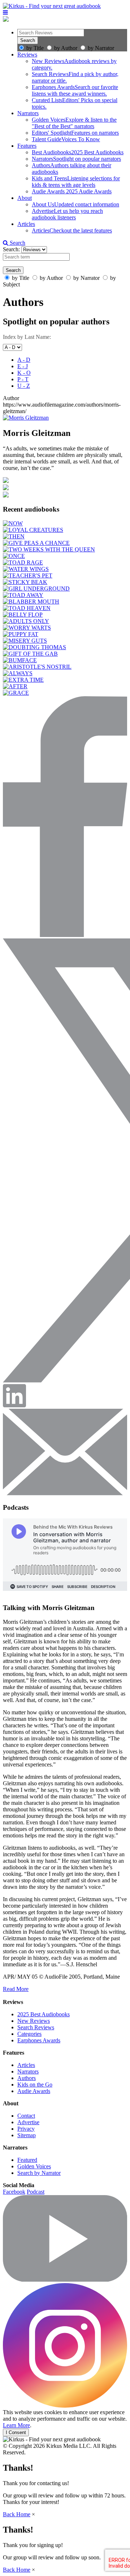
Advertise (28, 2122)
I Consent (16, 2432)
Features (27, 146)
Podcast (36, 2192)
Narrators (28, 113)
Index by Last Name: (27, 337)
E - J (23, 366)
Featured (27, 2160)
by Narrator (101, 48)
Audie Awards (34, 2091)
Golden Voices (34, 2166)
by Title (35, 48)
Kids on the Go (35, 2085)
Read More (16, 1989)
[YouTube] (65, 2280)
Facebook (14, 2192)
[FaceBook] (6, 488)
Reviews (27, 54)
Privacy (26, 2129)
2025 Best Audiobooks (44, 2014)
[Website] (6, 495)
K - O (24, 373)
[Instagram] (65, 2406)
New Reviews (34, 2021)
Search (17, 243)
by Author (66, 48)
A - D (24, 360)
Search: (12, 249)
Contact (26, 2116)
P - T (23, 379)
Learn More (16, 2425)
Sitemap (27, 2135)
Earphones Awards (39, 2040)
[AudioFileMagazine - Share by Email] (65, 1493)
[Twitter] (6, 481)
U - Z (24, 386)
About (25, 198)
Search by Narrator (39, 2173)
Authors (27, 2078)
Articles (26, 224)
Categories (29, 2034)
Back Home (17, 2514)
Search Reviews (36, 2027)
